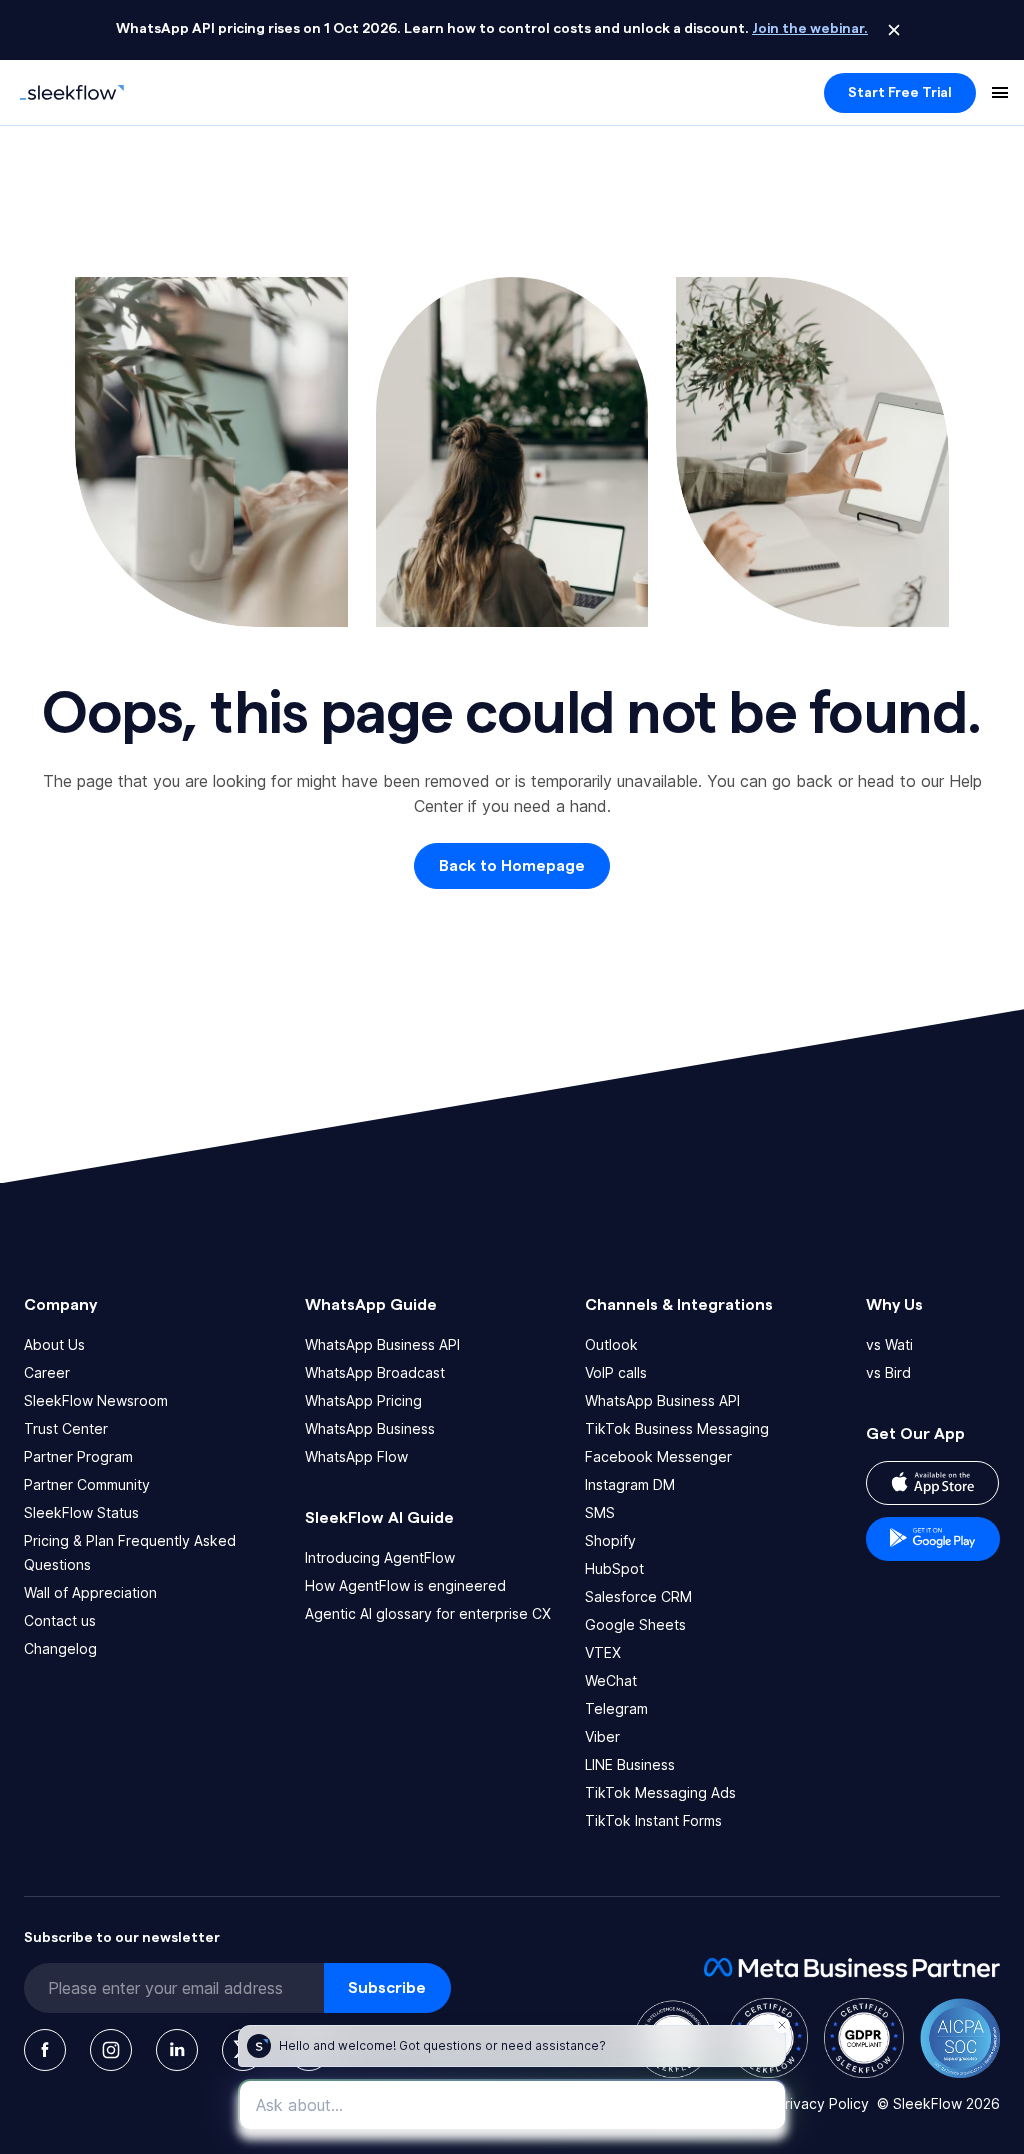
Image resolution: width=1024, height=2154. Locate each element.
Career (47, 1372)
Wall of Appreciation (90, 1592)
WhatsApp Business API (382, 1344)
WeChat (611, 1680)
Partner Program (78, 1456)
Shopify (610, 1540)
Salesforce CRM (638, 1596)
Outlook (611, 1344)
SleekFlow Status (81, 1512)
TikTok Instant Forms (653, 1820)
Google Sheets (635, 1624)
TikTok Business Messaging (677, 1428)
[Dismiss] (894, 30)
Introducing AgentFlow (380, 1557)
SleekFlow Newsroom (96, 1400)
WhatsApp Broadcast (375, 1372)
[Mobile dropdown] (1000, 93)
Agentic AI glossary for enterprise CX (428, 1613)
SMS (600, 1512)
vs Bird (888, 1372)
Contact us (60, 1620)
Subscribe (387, 1988)
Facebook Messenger (658, 1456)
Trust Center (66, 1428)
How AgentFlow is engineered (405, 1585)
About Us (54, 1344)
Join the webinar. (810, 29)
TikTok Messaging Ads (660, 1792)
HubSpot (614, 1568)
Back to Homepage (512, 866)
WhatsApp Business (370, 1428)
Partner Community (87, 1484)
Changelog (60, 1648)
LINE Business (630, 1764)
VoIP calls (616, 1372)
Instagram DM (630, 1484)
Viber (602, 1736)
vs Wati (889, 1344)
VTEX (603, 1652)
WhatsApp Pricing (363, 1400)
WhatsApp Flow (356, 1456)
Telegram (616, 1708)
